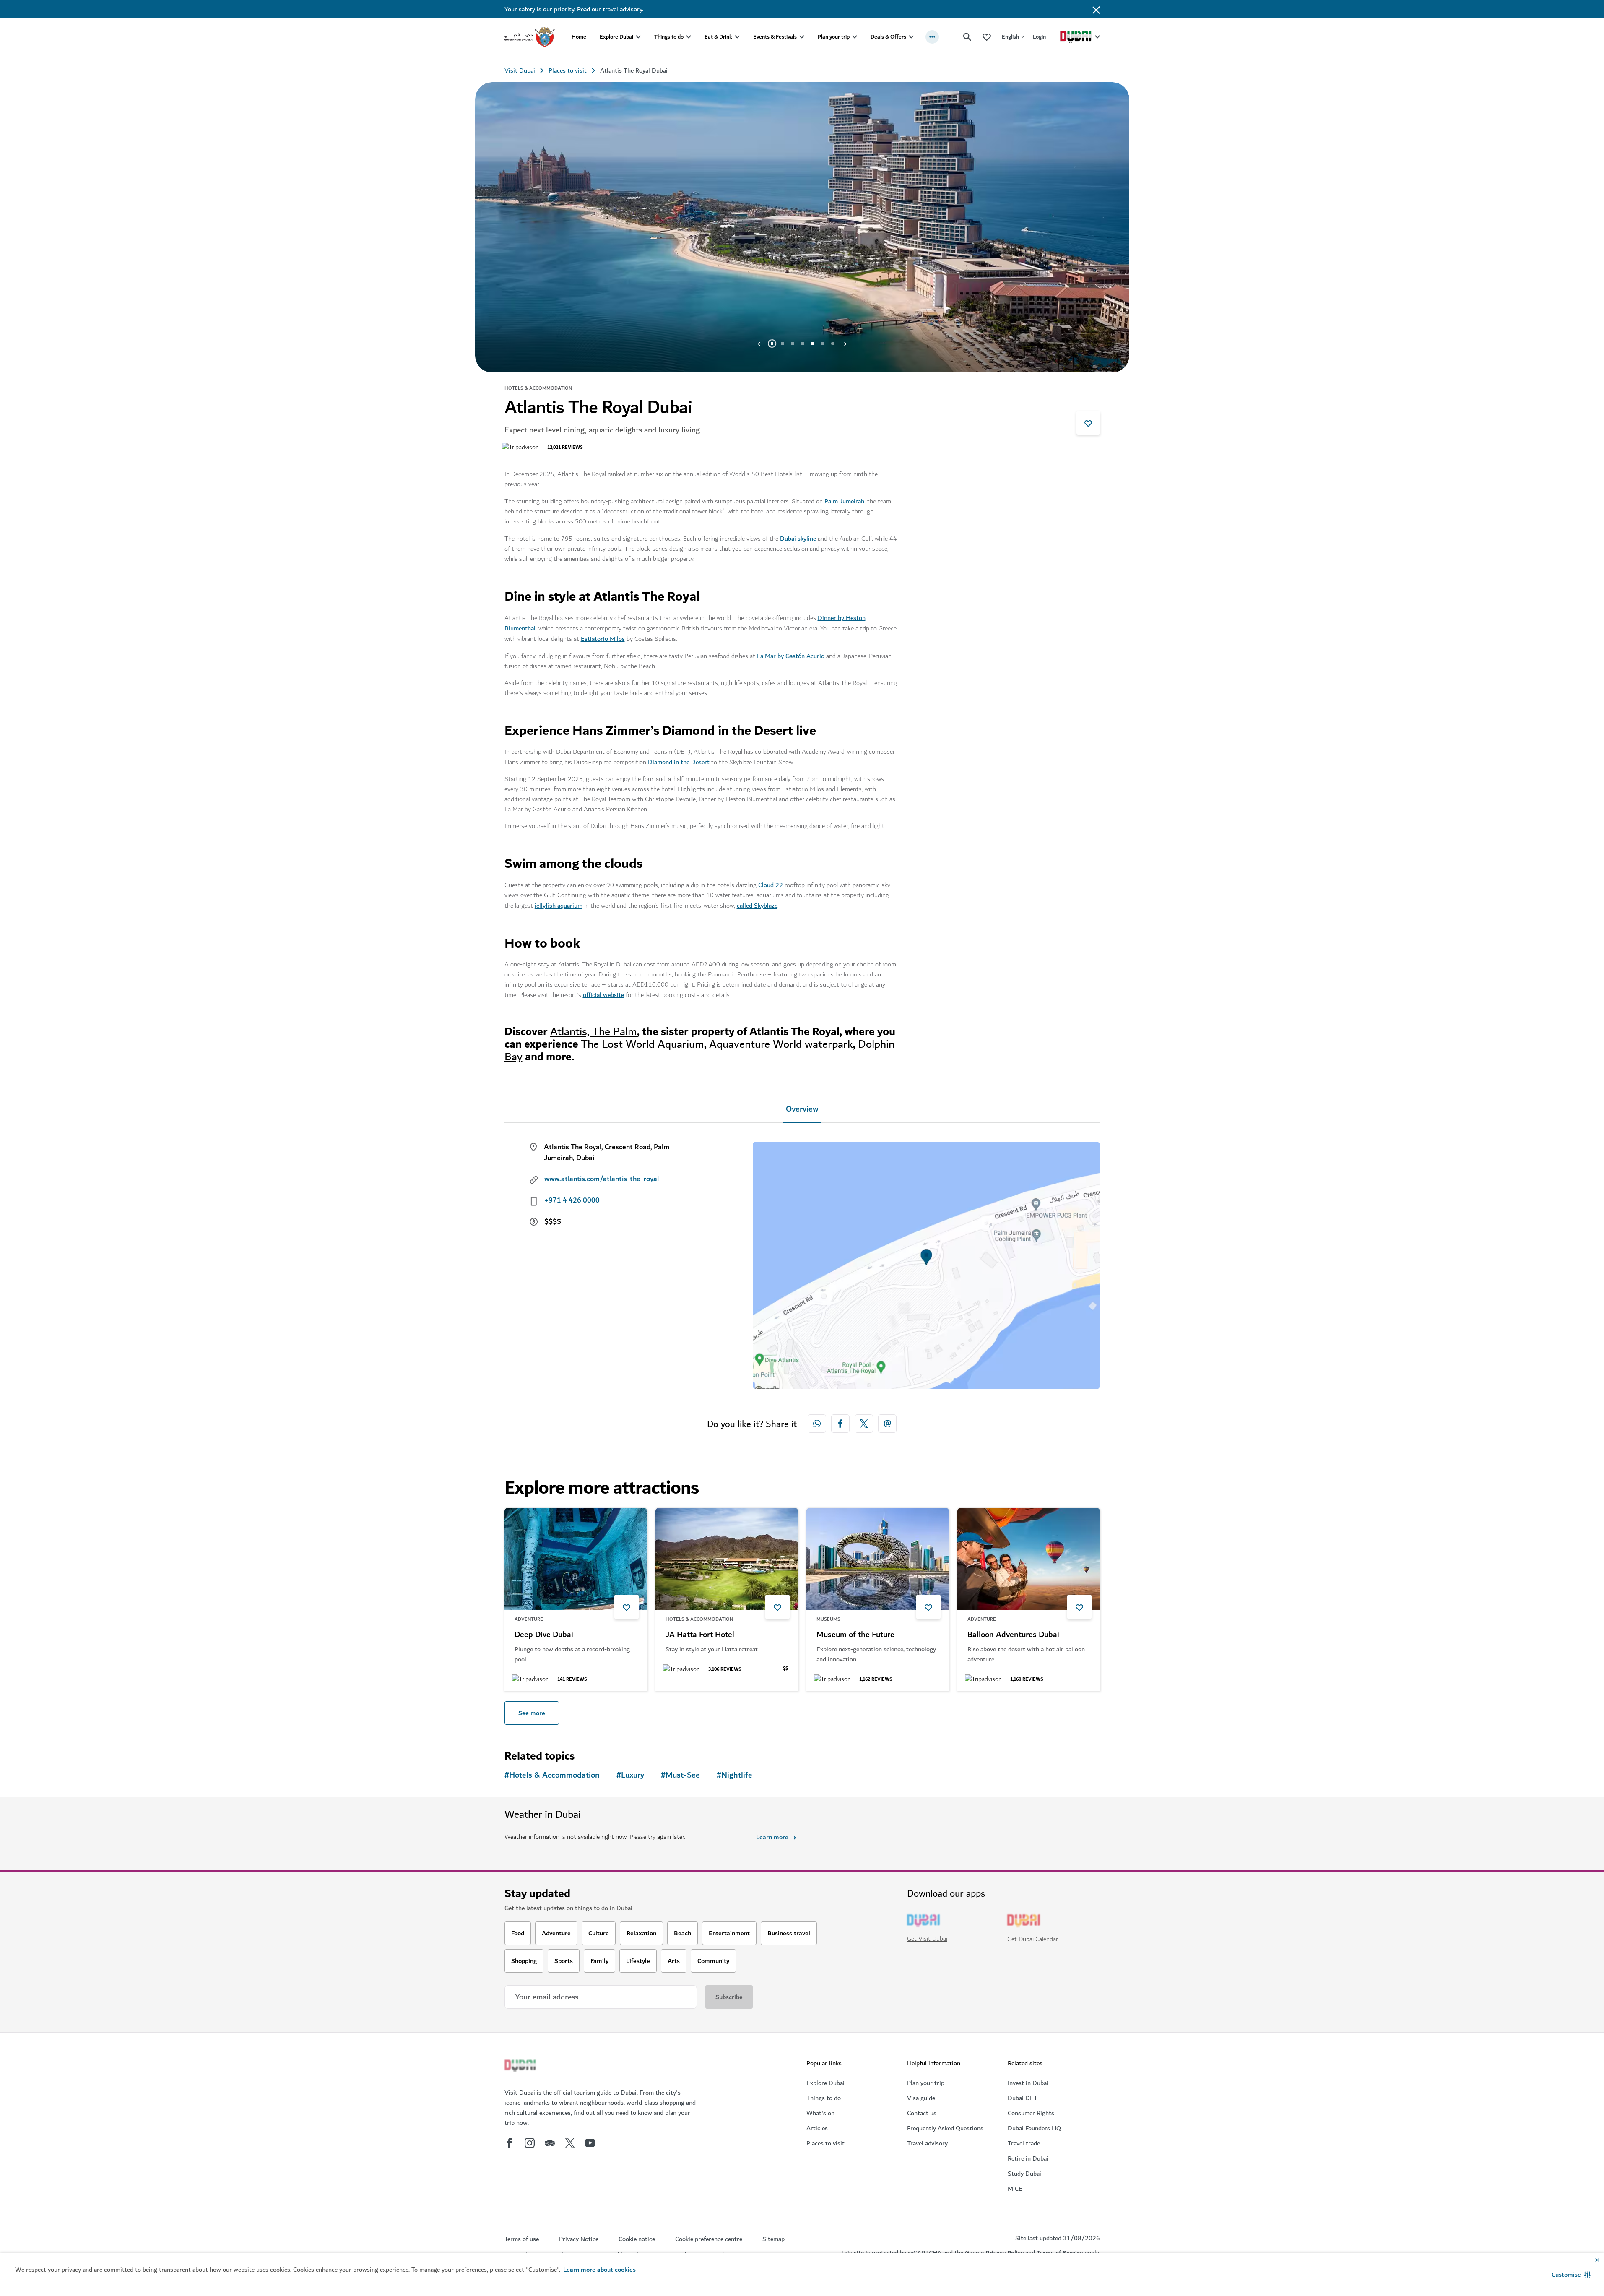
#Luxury (630, 1775)
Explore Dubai (616, 37)
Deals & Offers (888, 37)
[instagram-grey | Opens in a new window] (530, 2143)
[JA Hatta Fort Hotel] (727, 1559)
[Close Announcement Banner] (1096, 9)
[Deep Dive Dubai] (576, 1559)
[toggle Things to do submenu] (689, 37)
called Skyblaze (757, 906)
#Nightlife (734, 1775)
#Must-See (680, 1775)
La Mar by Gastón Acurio (791, 656)
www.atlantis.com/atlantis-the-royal (602, 1179)
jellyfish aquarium (559, 906)
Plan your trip (834, 37)
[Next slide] (759, 344)
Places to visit (568, 70)
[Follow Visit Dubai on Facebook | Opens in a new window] (510, 2143)
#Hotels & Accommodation (552, 1775)
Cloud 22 (771, 885)
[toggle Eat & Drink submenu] (737, 37)
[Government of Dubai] (530, 37)
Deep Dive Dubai (544, 1635)
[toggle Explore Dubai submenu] (638, 37)
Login (1039, 37)
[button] (1571, 2275)
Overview (802, 1109)
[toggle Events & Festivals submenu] (802, 37)
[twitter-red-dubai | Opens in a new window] (864, 1424)
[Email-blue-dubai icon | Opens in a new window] (887, 1424)
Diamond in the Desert (679, 762)
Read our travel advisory (610, 9)
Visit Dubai (520, 70)
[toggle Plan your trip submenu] (855, 37)
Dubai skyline (798, 539)
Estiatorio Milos (603, 639)
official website (603, 995)
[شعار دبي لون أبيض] (521, 2067)
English (1010, 37)
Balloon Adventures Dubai (1013, 1635)
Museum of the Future (855, 1635)
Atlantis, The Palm (594, 1032)
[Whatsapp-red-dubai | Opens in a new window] (817, 1424)
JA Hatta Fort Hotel (700, 1635)
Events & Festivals (775, 37)
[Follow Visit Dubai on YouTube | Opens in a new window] (590, 2143)
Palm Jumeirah (844, 501)
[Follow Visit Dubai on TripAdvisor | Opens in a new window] (550, 2143)
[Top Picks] (987, 37)
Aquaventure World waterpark (781, 1044)
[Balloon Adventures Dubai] (1029, 1559)
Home (579, 37)
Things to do (669, 37)
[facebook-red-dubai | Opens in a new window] (840, 1424)
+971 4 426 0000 (572, 1200)
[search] (967, 37)
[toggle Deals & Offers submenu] (911, 37)
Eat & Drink (718, 37)
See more (532, 1713)
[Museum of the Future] (878, 1559)
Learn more (772, 1837)
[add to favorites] (1088, 423)
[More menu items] (932, 37)
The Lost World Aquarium (642, 1044)
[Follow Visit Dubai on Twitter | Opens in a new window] (570, 2143)
